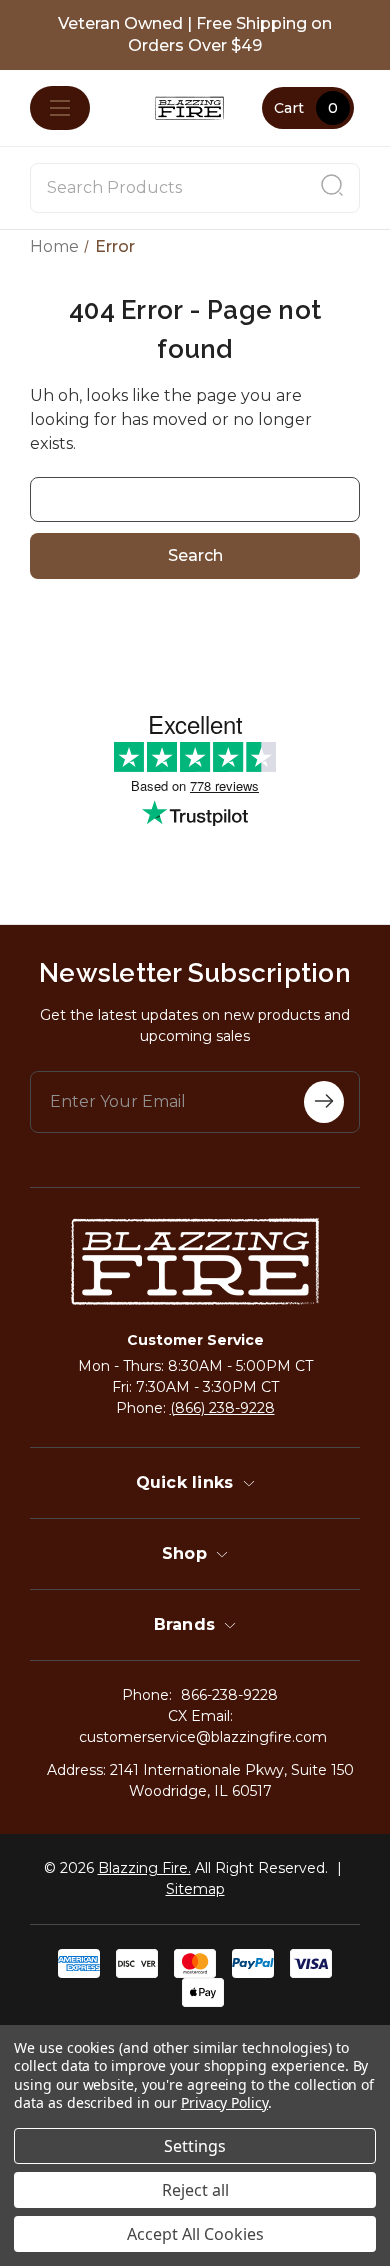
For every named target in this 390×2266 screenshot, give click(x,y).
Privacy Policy (224, 2102)
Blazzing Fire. (144, 1868)
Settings (195, 2146)
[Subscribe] (324, 1102)
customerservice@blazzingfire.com (203, 1737)
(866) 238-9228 (222, 1408)
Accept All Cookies (195, 2234)
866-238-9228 (229, 1695)
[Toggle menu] (60, 108)
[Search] (332, 188)
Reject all (195, 2190)
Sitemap (195, 1889)
